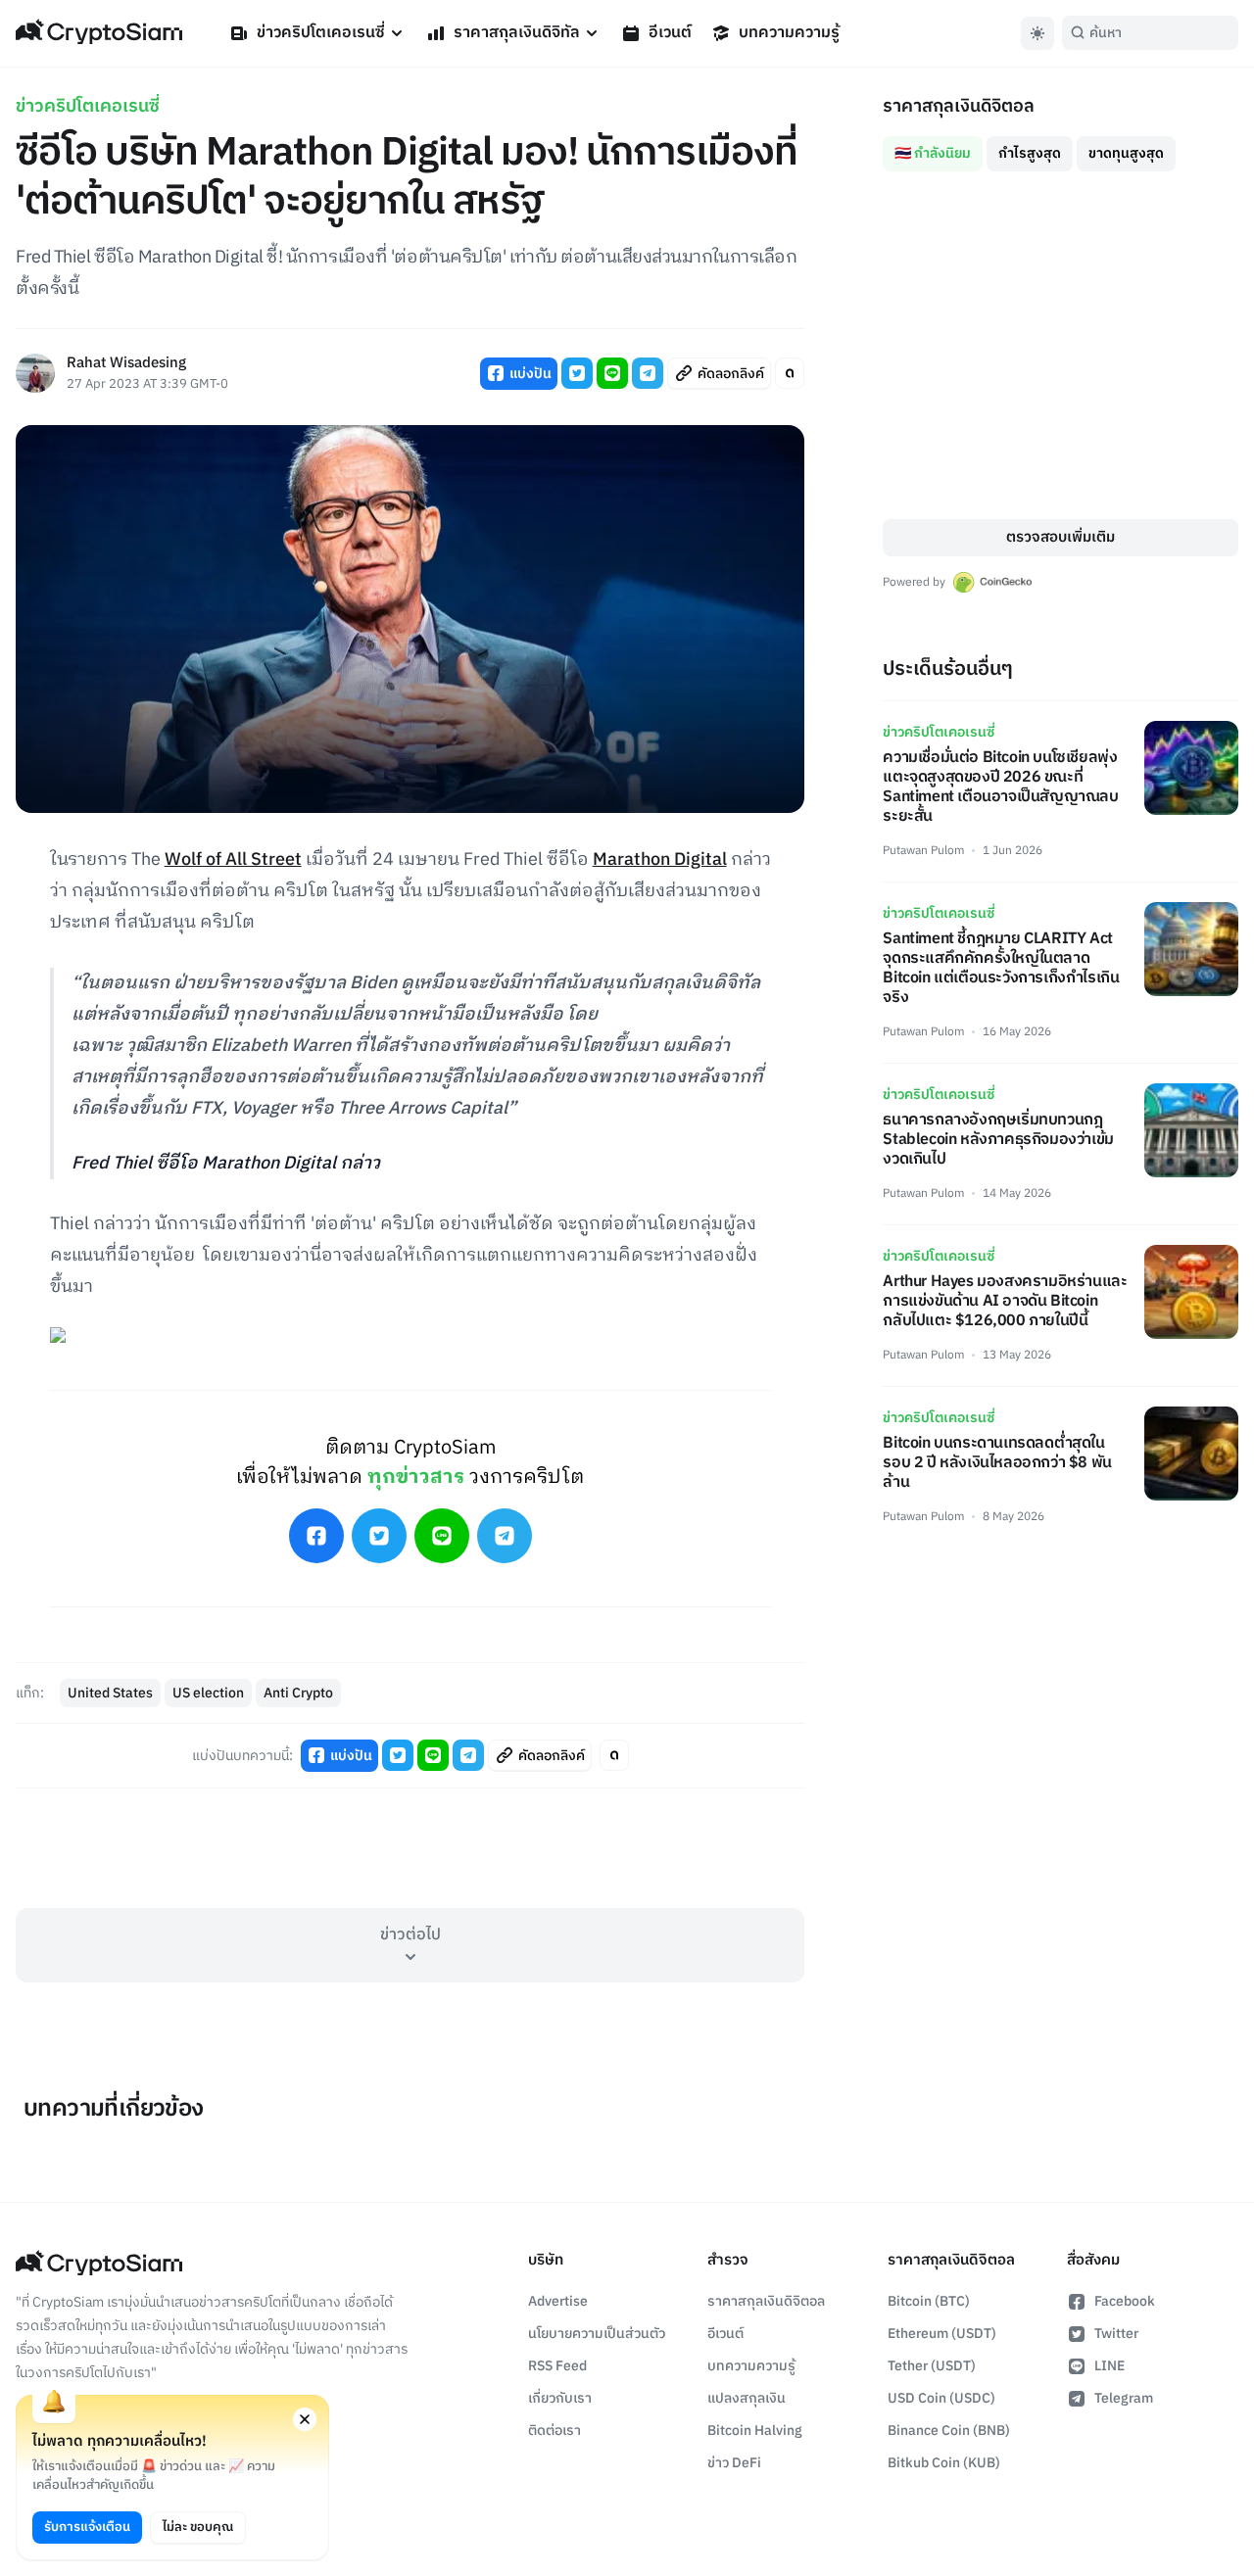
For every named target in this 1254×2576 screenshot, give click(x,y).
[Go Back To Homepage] (99, 33)
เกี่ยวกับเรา (560, 2398)
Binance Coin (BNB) (949, 2431)
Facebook (1125, 2301)
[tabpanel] (1061, 345)
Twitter (1116, 2334)
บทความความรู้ (789, 33)
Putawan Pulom (923, 851)
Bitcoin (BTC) (929, 2301)
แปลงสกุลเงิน (747, 2398)
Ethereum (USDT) (942, 2334)
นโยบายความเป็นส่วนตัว (597, 2334)
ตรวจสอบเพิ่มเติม (1061, 537)
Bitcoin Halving (755, 2431)
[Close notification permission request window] (305, 2419)
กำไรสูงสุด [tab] (1030, 153)
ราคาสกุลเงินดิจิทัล (517, 33)
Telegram (1124, 2398)
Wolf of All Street (233, 860)
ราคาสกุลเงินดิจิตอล (766, 2301)
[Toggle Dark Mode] (1037, 33)
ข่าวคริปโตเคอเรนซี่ (321, 33)
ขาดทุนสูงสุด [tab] (1126, 153)
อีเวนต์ (670, 33)
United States (110, 1693)
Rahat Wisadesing (126, 364)
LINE (1109, 2366)
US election (208, 1693)
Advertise (558, 2301)
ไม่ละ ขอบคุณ (198, 2527)
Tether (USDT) (932, 2366)
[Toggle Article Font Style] (790, 373)
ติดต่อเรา (555, 2431)
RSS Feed (557, 2366)
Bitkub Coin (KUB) (944, 2463)
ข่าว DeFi (734, 2463)
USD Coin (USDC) (941, 2398)
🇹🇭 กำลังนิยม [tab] (933, 153)
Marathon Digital (660, 860)
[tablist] (1061, 146)
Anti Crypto (298, 1693)
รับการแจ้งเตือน (87, 2527)
